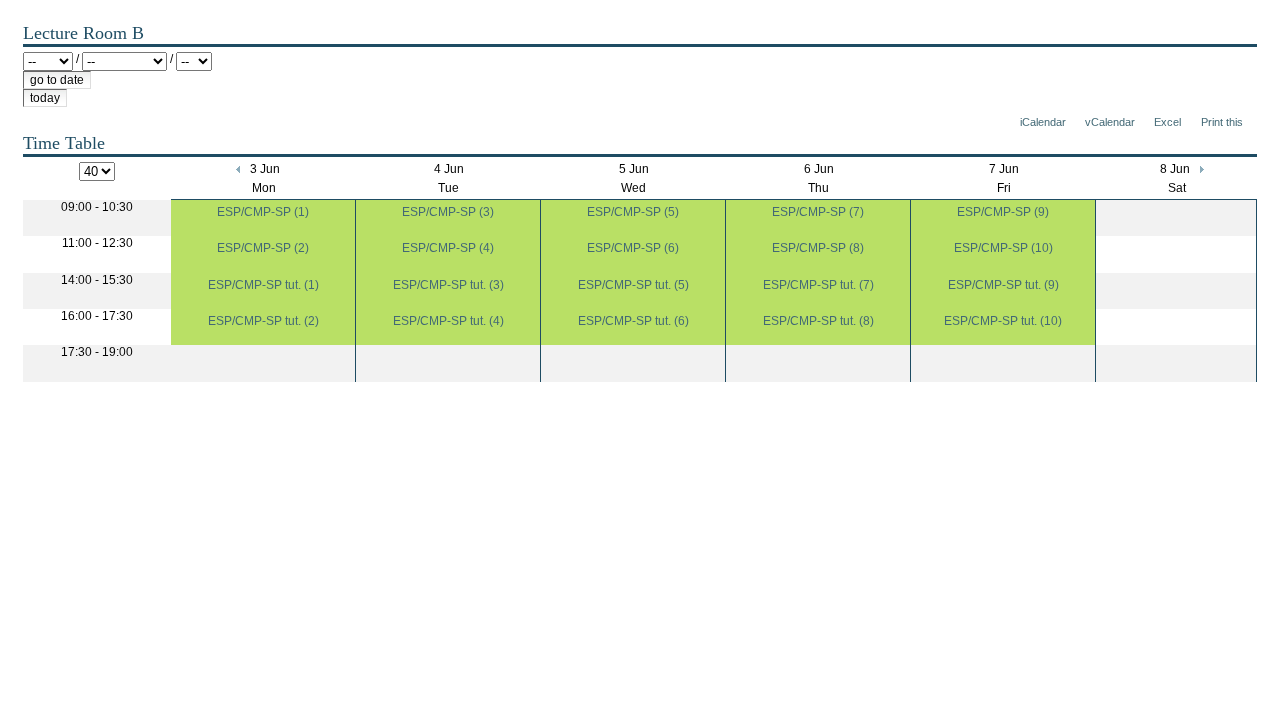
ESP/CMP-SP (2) (263, 248)
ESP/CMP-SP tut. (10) (1003, 321)
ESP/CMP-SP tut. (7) (818, 285)
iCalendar (1043, 122)
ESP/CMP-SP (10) (1003, 248)
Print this (1222, 122)
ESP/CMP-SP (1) (263, 212)
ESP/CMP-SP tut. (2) (263, 321)
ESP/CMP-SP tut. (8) (818, 321)
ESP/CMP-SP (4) (448, 248)
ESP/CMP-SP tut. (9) (1003, 285)
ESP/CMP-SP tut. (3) (448, 285)
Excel (1167, 122)
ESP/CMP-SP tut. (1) (263, 285)
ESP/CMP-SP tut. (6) (633, 321)
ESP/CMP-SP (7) (818, 212)
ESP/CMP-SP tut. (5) (633, 285)
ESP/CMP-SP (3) (448, 212)
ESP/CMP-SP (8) (818, 248)
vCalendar (1110, 122)
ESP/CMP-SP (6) (633, 248)
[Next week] (1200, 169)
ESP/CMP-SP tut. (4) (448, 321)
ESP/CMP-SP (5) (633, 212)
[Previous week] (239, 169)
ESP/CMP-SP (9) (1003, 212)
